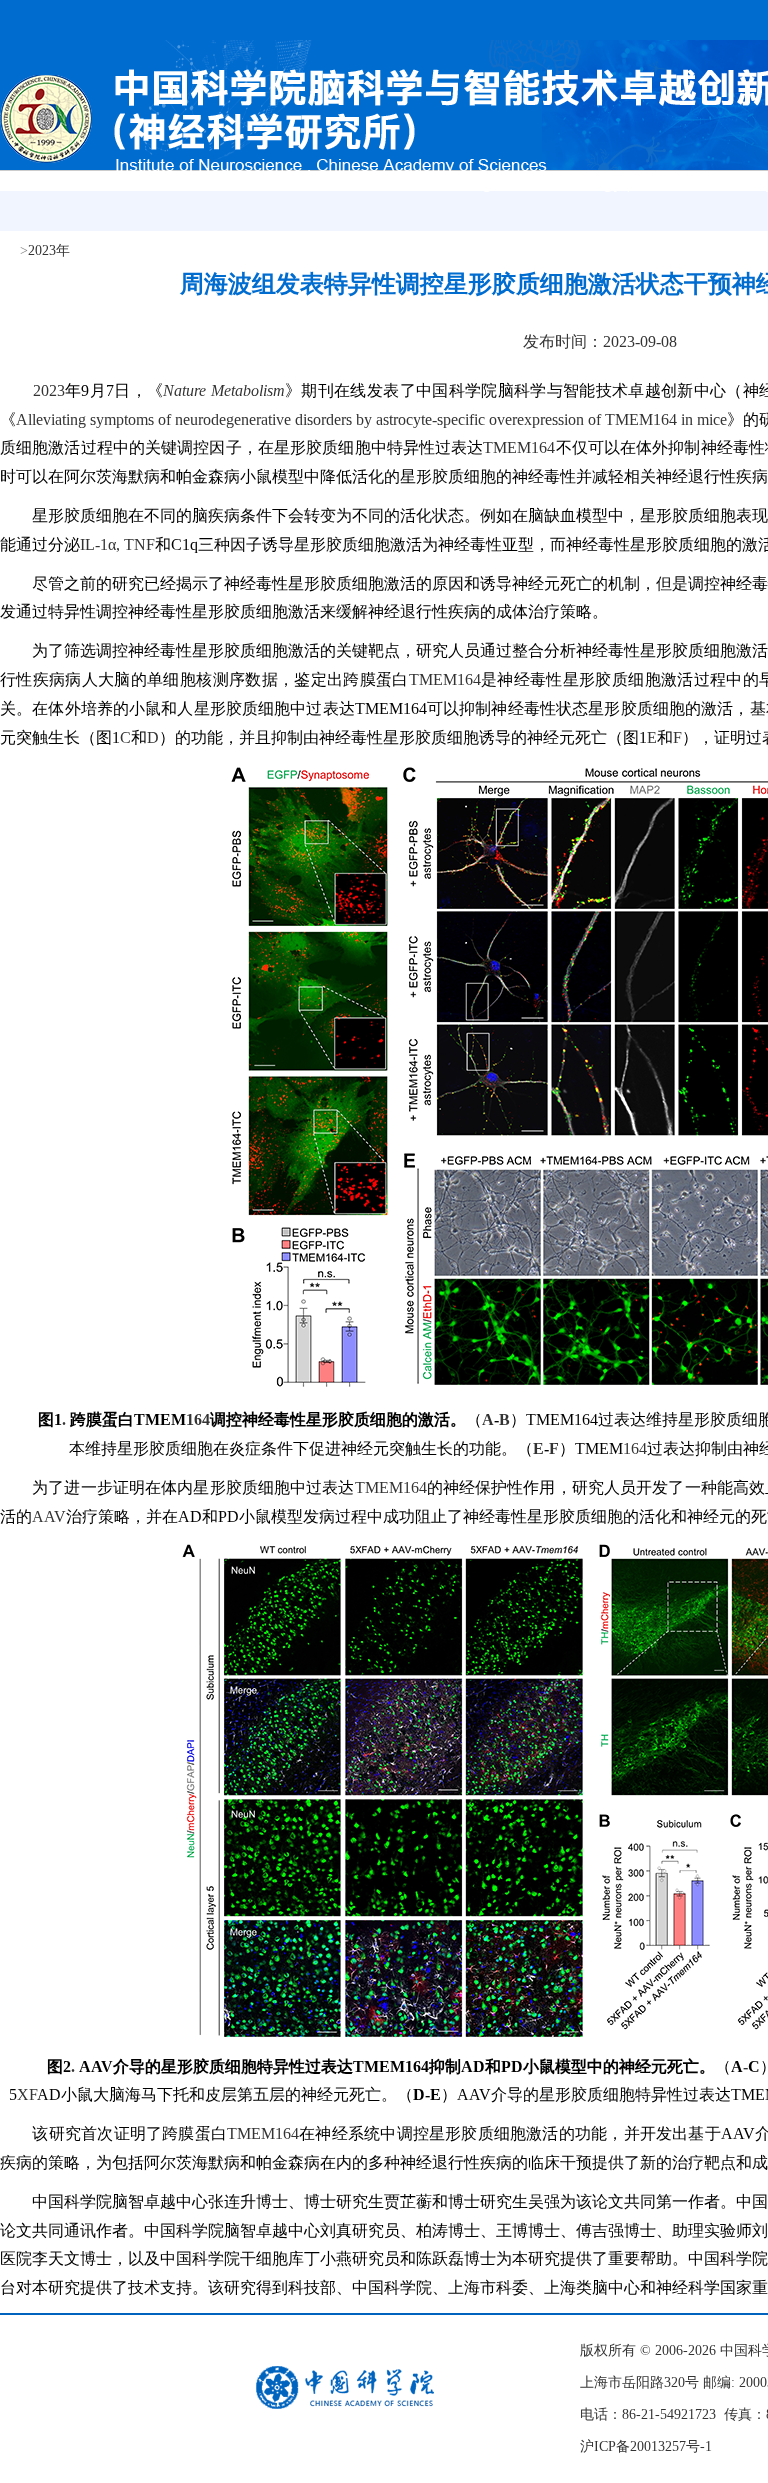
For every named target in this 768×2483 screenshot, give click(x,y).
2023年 (49, 250)
